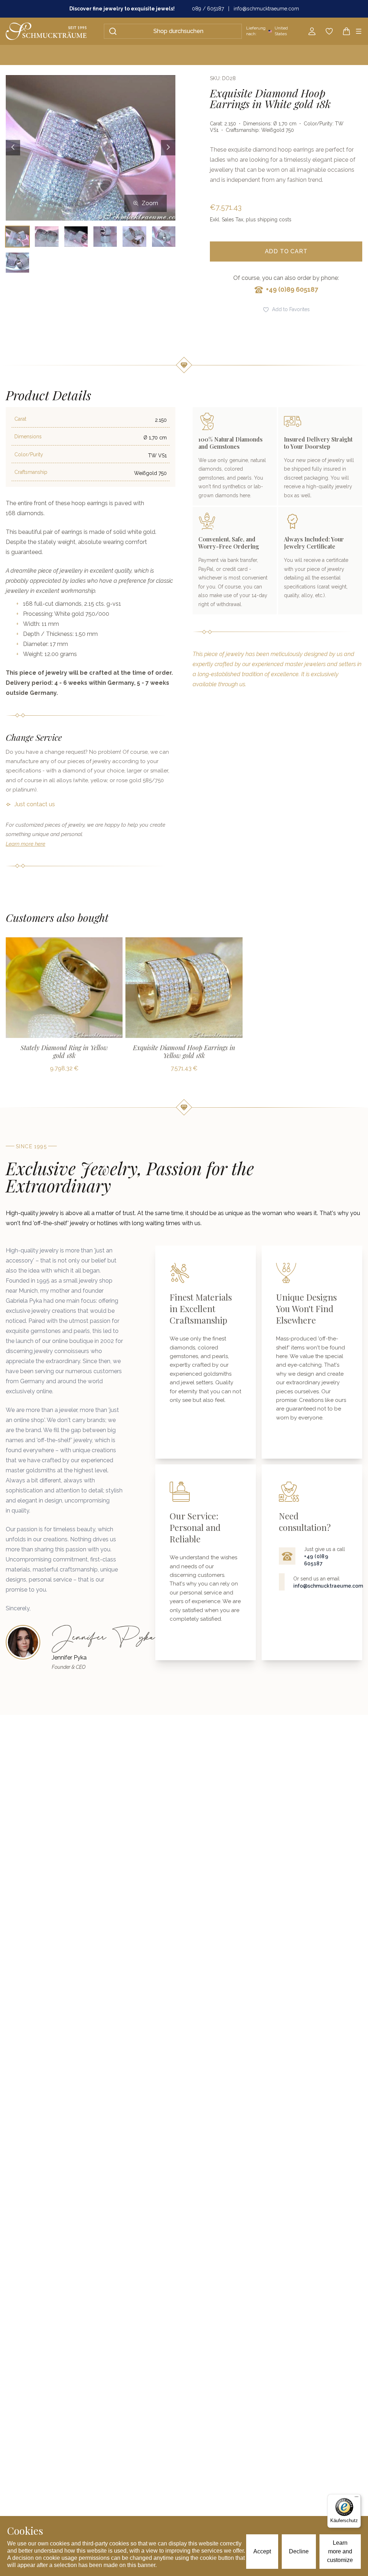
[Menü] (356, 2498)
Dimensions (28, 437)
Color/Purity (29, 454)
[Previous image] (13, 148)
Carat (20, 419)
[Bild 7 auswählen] (17, 263)
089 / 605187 (208, 9)
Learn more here (26, 844)
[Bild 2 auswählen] (47, 236)
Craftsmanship (31, 472)
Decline (299, 2551)
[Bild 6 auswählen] (164, 236)
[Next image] (168, 148)
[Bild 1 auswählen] (17, 236)
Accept (262, 2551)
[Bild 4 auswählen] (105, 236)
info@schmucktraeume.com (266, 9)
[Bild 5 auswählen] (134, 236)
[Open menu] (359, 31)
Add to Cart (286, 251)
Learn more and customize (340, 2551)
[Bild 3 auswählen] (76, 236)
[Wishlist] (329, 31)
